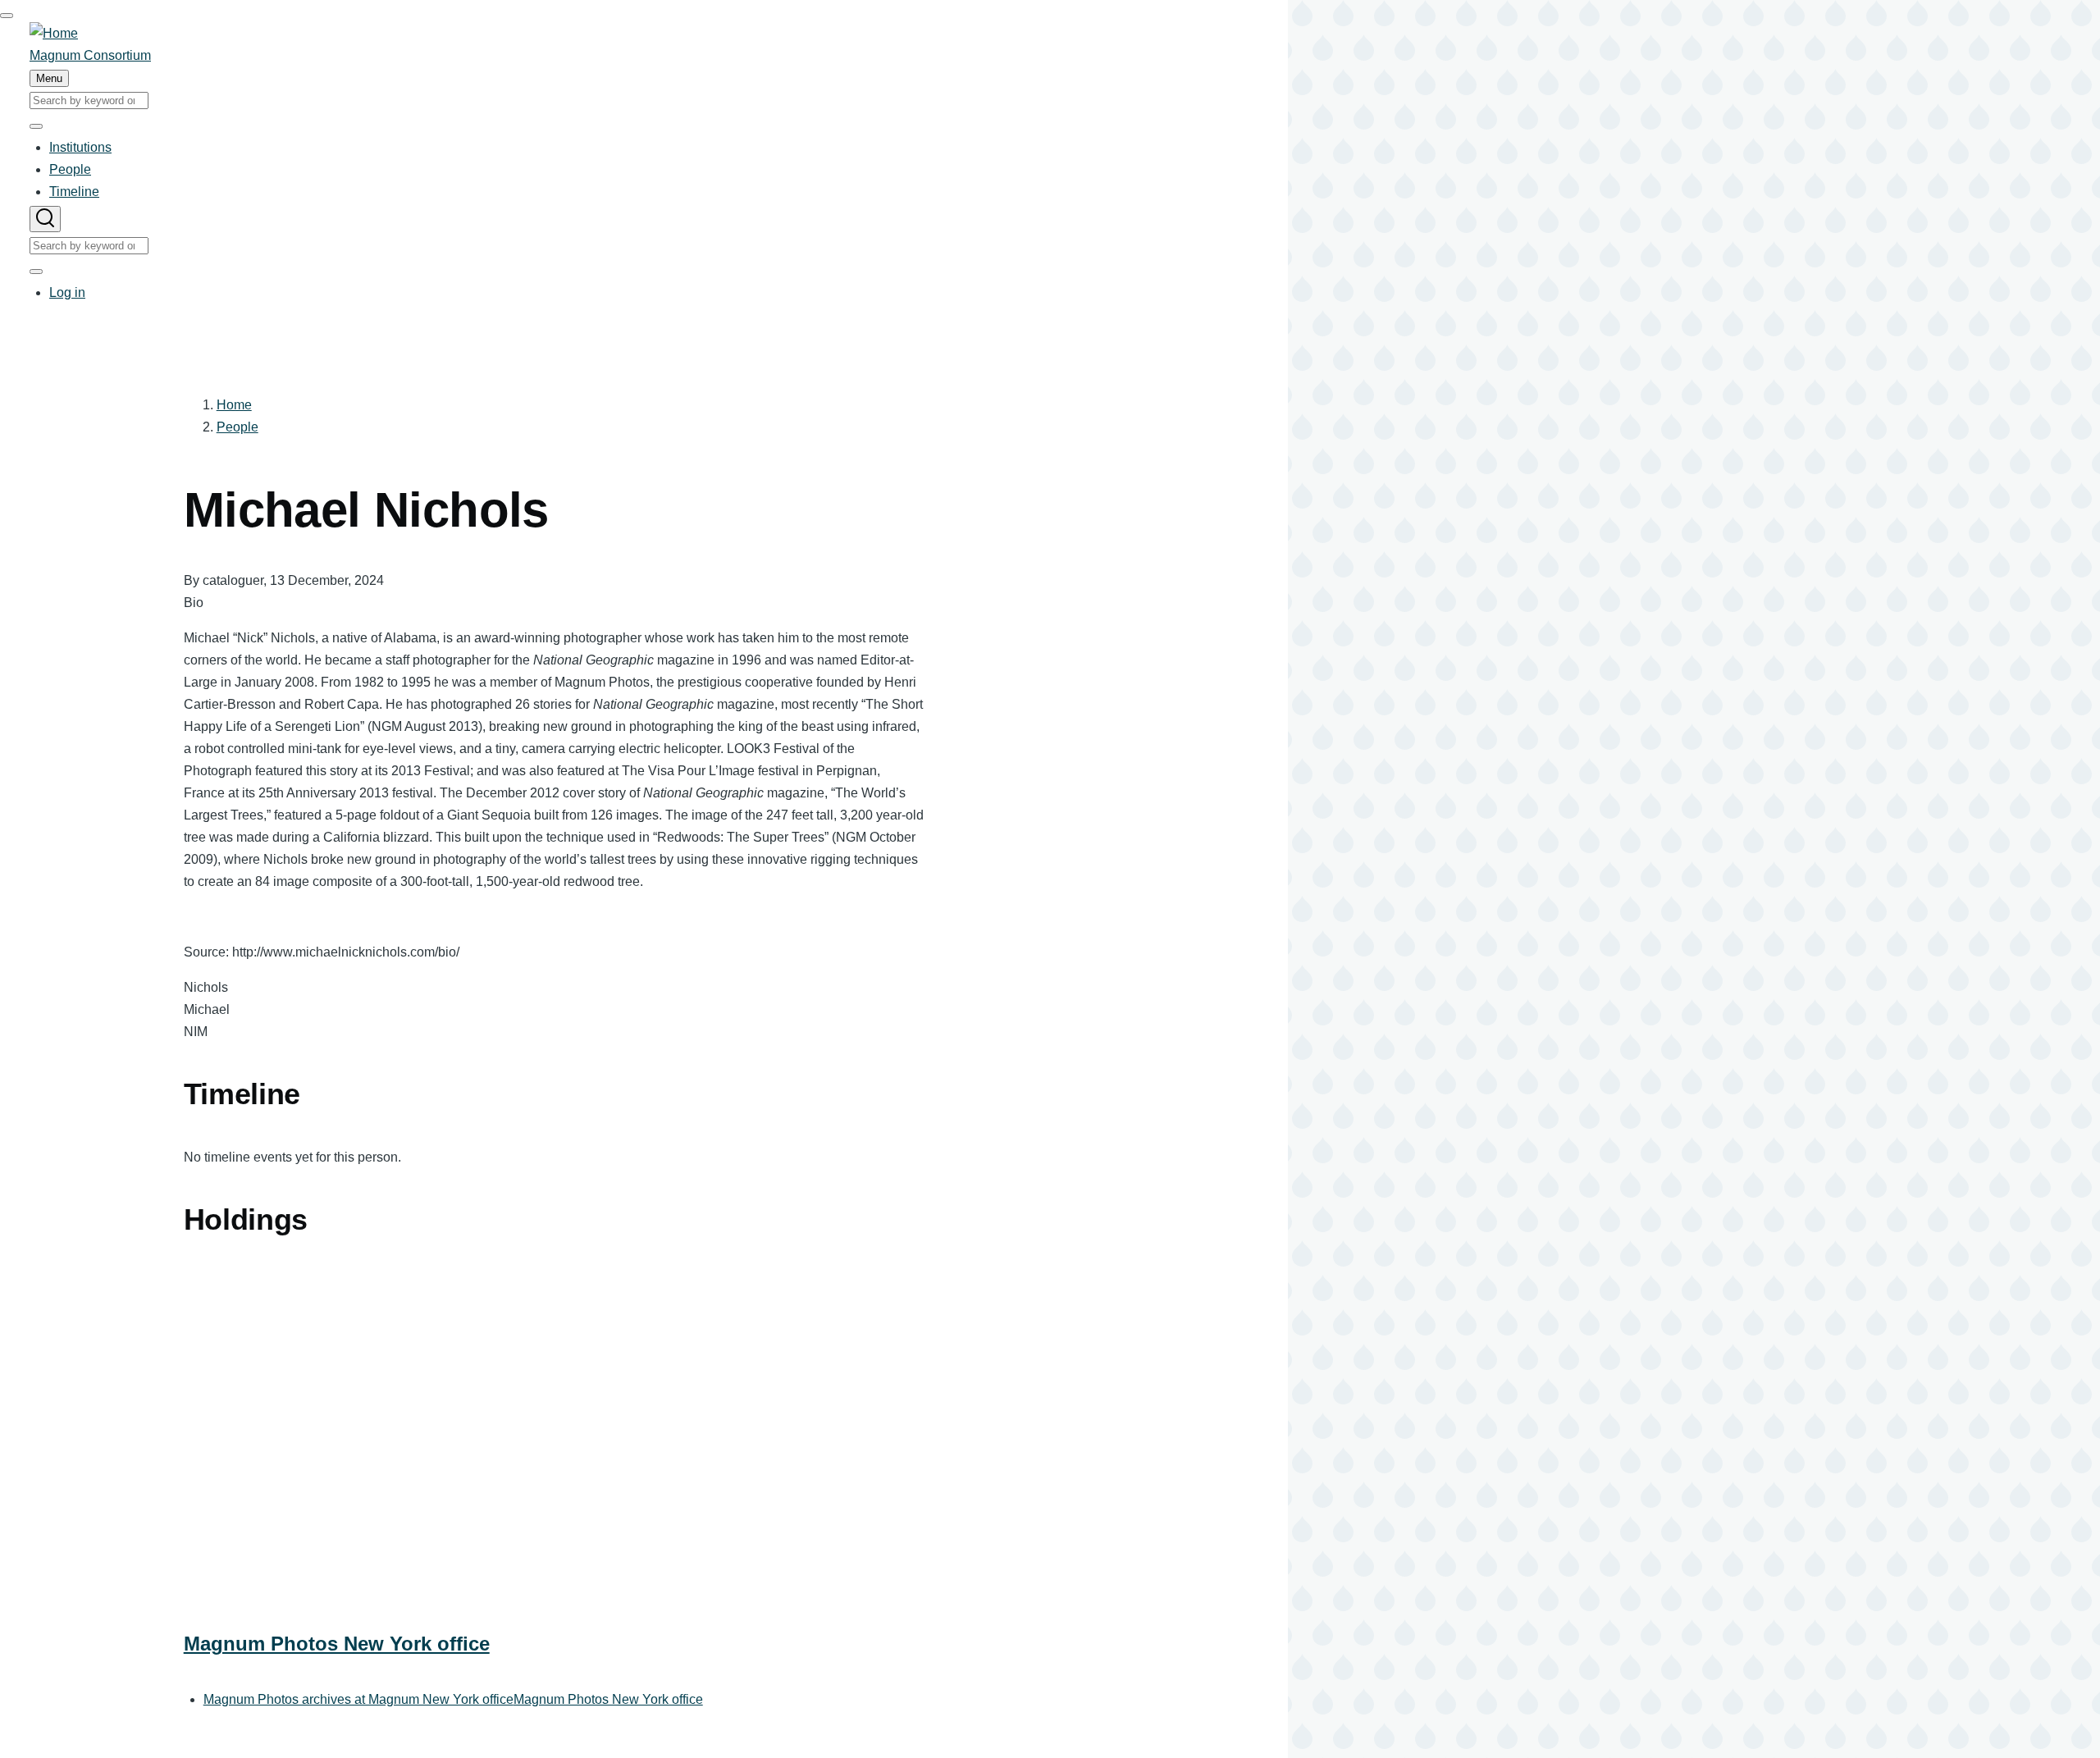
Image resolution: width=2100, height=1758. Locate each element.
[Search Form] (45, 219)
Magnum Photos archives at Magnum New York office (358, 1699)
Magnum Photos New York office (337, 1644)
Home (234, 405)
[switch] (7, 16)
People (237, 427)
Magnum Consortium (90, 55)
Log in (67, 292)
